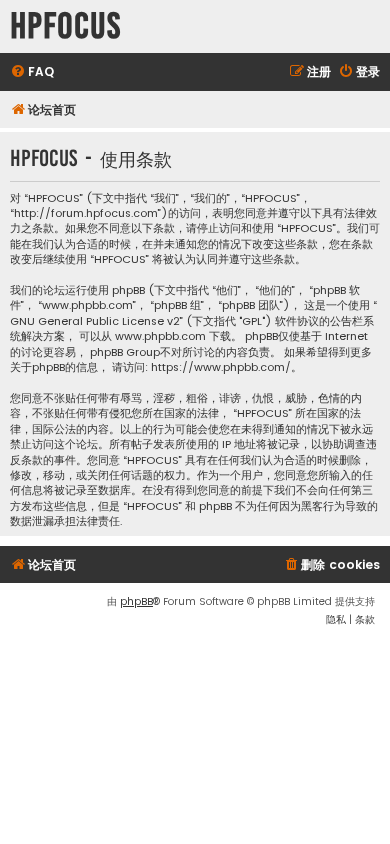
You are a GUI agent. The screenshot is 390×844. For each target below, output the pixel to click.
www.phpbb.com (160, 336)
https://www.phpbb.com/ (221, 367)
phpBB (136, 601)
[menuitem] (32, 72)
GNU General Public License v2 (95, 321)
